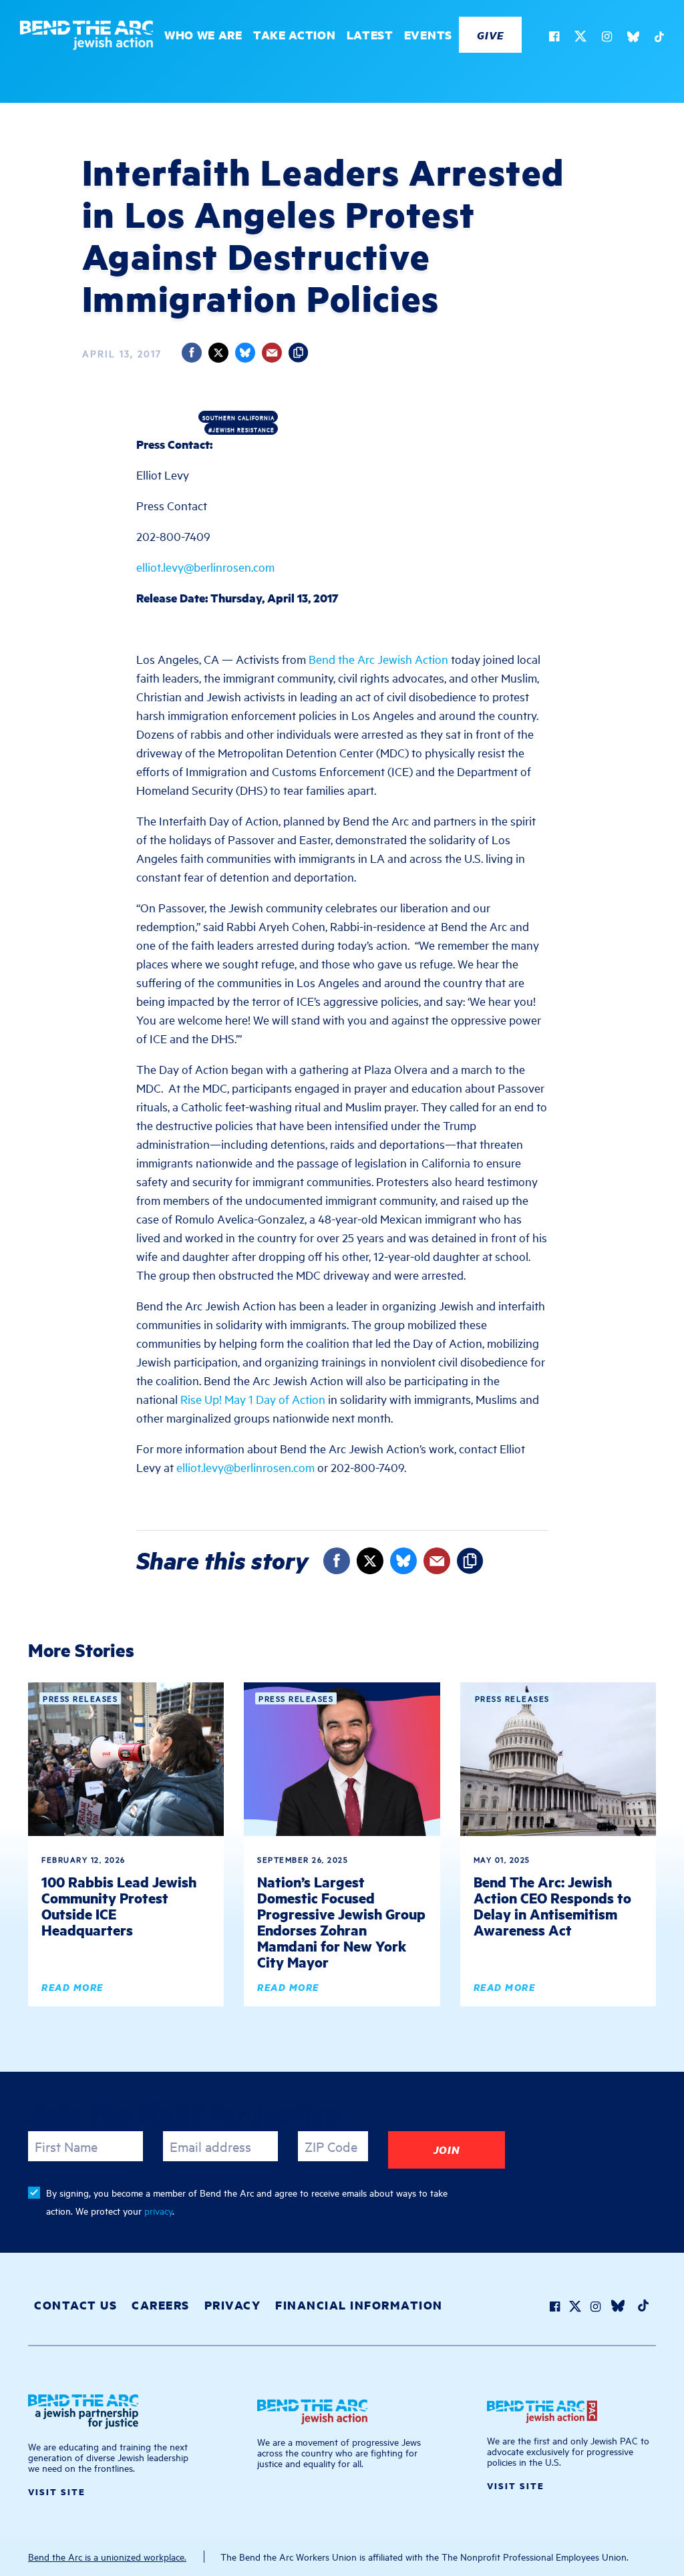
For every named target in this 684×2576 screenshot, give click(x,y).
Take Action (295, 35)
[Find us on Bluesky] (627, 38)
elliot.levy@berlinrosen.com (205, 567)
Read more (72, 1987)
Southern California (238, 417)
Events (428, 35)
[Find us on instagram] (601, 38)
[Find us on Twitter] (574, 38)
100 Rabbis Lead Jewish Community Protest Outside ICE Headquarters (119, 1906)
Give (490, 35)
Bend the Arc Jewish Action (378, 659)
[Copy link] (299, 353)
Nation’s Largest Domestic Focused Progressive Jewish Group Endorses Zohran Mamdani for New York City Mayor (341, 1922)
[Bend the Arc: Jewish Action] (87, 38)
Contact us (75, 2305)
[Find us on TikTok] (652, 38)
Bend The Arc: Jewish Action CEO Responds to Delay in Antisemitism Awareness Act (552, 1906)
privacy (158, 2210)
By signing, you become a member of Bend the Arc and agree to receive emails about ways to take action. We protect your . (247, 2201)
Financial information (359, 2305)
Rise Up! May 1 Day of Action (253, 1399)
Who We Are (203, 35)
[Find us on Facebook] (547, 38)
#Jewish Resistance (241, 429)
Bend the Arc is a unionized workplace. (107, 2556)
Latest (370, 35)
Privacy (233, 2305)
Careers (161, 2305)
